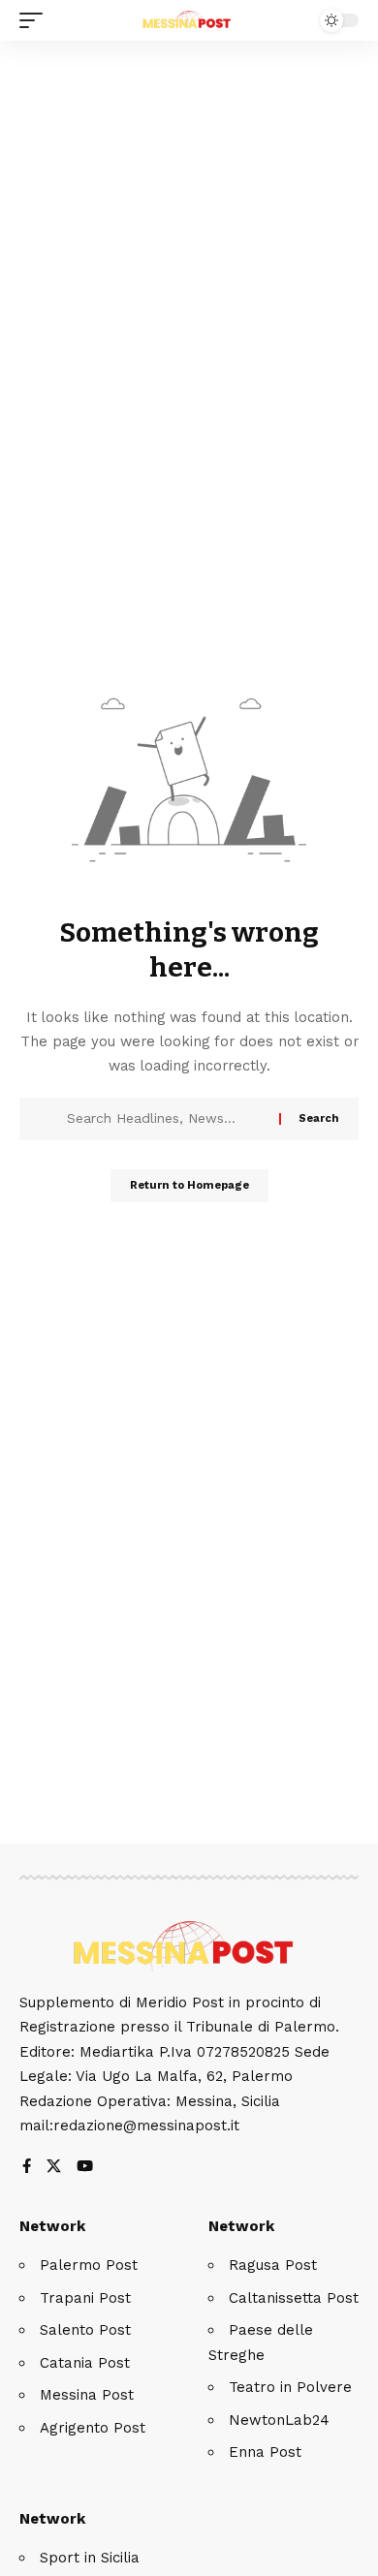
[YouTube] (85, 2168)
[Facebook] (27, 2168)
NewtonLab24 (279, 2420)
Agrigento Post (93, 2428)
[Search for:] (166, 1119)
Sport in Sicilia (90, 2558)
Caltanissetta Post (294, 2298)
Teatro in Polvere (290, 2387)
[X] (54, 2168)
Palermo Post (89, 2265)
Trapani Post (85, 2298)
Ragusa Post (273, 2265)
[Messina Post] (189, 20)
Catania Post (85, 2363)
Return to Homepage (189, 1185)
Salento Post (85, 2330)
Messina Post (87, 2395)
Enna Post (265, 2452)
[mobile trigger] (36, 20)
